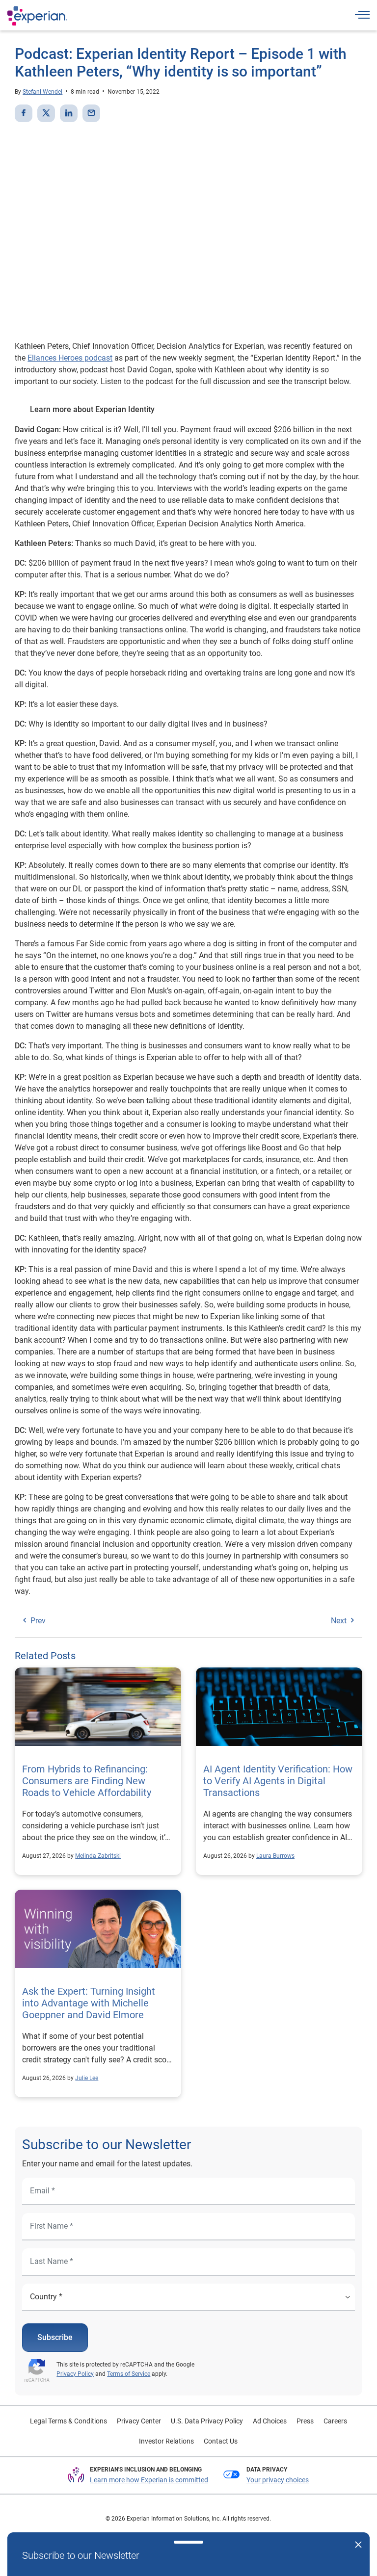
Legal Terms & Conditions (68, 2421)
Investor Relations (166, 2441)
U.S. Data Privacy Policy (207, 2421)
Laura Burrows (275, 1856)
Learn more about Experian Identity (92, 409)
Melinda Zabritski (98, 1856)
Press (305, 2421)
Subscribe (55, 2337)
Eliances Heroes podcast (70, 358)
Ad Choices (270, 2421)
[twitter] (46, 113)
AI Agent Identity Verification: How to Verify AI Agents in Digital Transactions (278, 1781)
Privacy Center (139, 2421)
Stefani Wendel (42, 92)
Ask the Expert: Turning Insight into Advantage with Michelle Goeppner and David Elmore (89, 2003)
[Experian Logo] (37, 16)
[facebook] (24, 113)
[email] (91, 113)
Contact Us (221, 2441)
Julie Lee (87, 2078)
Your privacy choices (278, 2480)
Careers (335, 2421)
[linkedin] (69, 113)
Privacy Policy (75, 2374)
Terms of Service (129, 2374)
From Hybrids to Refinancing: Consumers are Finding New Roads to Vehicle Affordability (87, 1781)
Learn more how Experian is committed (149, 2480)
